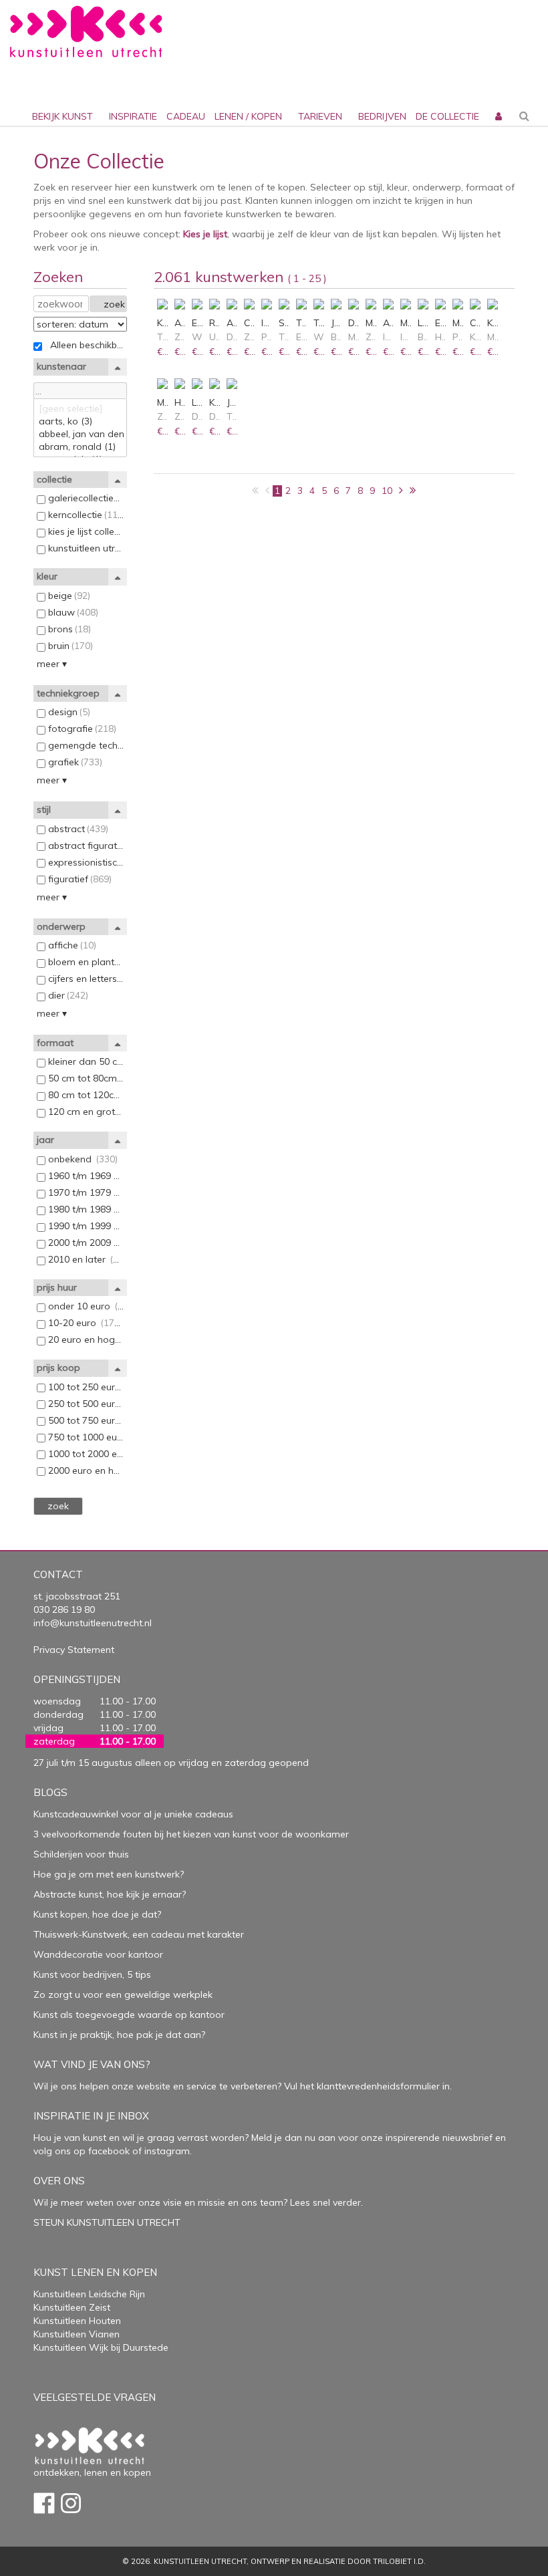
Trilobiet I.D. (399, 2561)
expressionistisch (85, 862)
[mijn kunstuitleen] (497, 94)
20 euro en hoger (85, 1339)
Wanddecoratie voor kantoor (98, 1954)
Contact (58, 1574)
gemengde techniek (85, 745)
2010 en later (85, 1259)
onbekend (82, 1159)
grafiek (74, 762)
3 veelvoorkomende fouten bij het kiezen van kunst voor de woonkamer (191, 1834)
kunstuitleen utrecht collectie (85, 548)
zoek (114, 304)
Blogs (50, 1792)
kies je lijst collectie (85, 531)
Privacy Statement (74, 1650)
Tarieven (320, 116)
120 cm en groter (85, 1112)
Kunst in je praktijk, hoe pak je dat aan (117, 2035)
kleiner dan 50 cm (85, 1061)
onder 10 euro (85, 1306)
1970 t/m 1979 (85, 1192)
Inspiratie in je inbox (91, 2116)
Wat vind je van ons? (92, 2064)
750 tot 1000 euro (85, 1437)
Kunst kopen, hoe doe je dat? (97, 1914)
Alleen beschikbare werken (85, 345)
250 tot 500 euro (85, 1404)
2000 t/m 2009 (85, 1243)
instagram (167, 2151)
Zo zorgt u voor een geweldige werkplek (123, 1994)
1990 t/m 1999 (85, 1226)
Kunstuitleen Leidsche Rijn (89, 2294)
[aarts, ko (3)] (80, 421)
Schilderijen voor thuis (81, 1854)
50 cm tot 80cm (85, 1078)
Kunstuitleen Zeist (72, 2307)
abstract (77, 829)
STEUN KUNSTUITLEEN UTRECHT (107, 2222)
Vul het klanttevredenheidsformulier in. (368, 2086)
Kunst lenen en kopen (95, 2272)
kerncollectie (85, 515)
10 (387, 491)
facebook (109, 2151)
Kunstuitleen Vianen (77, 2334)
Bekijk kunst (62, 116)
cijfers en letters (85, 979)
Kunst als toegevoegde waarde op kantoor (129, 2015)
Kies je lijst (205, 234)
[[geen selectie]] (80, 409)
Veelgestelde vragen (95, 2397)
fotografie (81, 729)
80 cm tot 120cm (85, 1095)
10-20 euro (85, 1323)
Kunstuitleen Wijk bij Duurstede (101, 2347)
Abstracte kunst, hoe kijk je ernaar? (110, 1894)
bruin (69, 646)
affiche (71, 945)
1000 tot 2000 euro (85, 1454)
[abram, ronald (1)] (80, 447)
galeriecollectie (85, 498)
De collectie (447, 116)
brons (68, 629)
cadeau (186, 116)
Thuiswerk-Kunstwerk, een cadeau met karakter (139, 1934)
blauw (72, 612)
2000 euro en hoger (85, 1470)
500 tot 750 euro (85, 1420)
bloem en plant (85, 962)
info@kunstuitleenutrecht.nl (93, 1623)
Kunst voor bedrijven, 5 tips (92, 1974)
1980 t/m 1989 (85, 1209)
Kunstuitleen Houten (77, 2321)
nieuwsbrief (466, 2138)
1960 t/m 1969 (85, 1176)
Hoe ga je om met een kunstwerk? (109, 1874)
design (68, 712)
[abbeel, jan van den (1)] (80, 434)
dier (67, 995)
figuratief (79, 879)
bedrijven (382, 116)
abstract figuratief (85, 846)
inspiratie (133, 116)
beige (68, 596)
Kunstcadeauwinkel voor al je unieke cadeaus (133, 1814)
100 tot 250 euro (85, 1387)
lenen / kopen (248, 116)
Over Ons (59, 2181)
